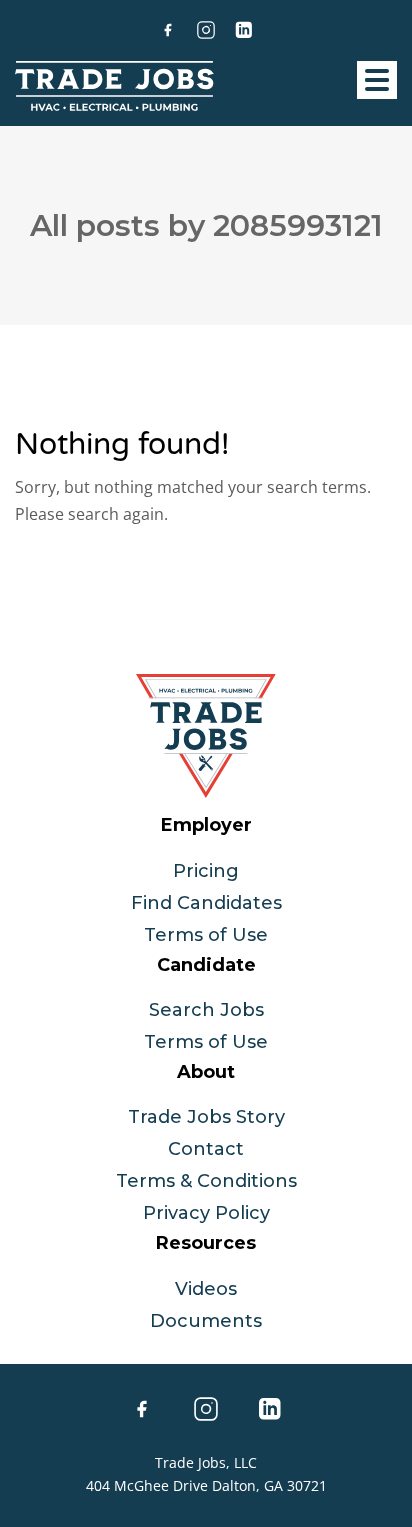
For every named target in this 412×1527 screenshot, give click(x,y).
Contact (206, 1149)
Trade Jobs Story (206, 1117)
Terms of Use (206, 935)
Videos (206, 1289)
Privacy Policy (206, 1213)
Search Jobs (206, 1010)
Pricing (206, 871)
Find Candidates (206, 903)
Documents (206, 1321)
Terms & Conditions (206, 1181)
